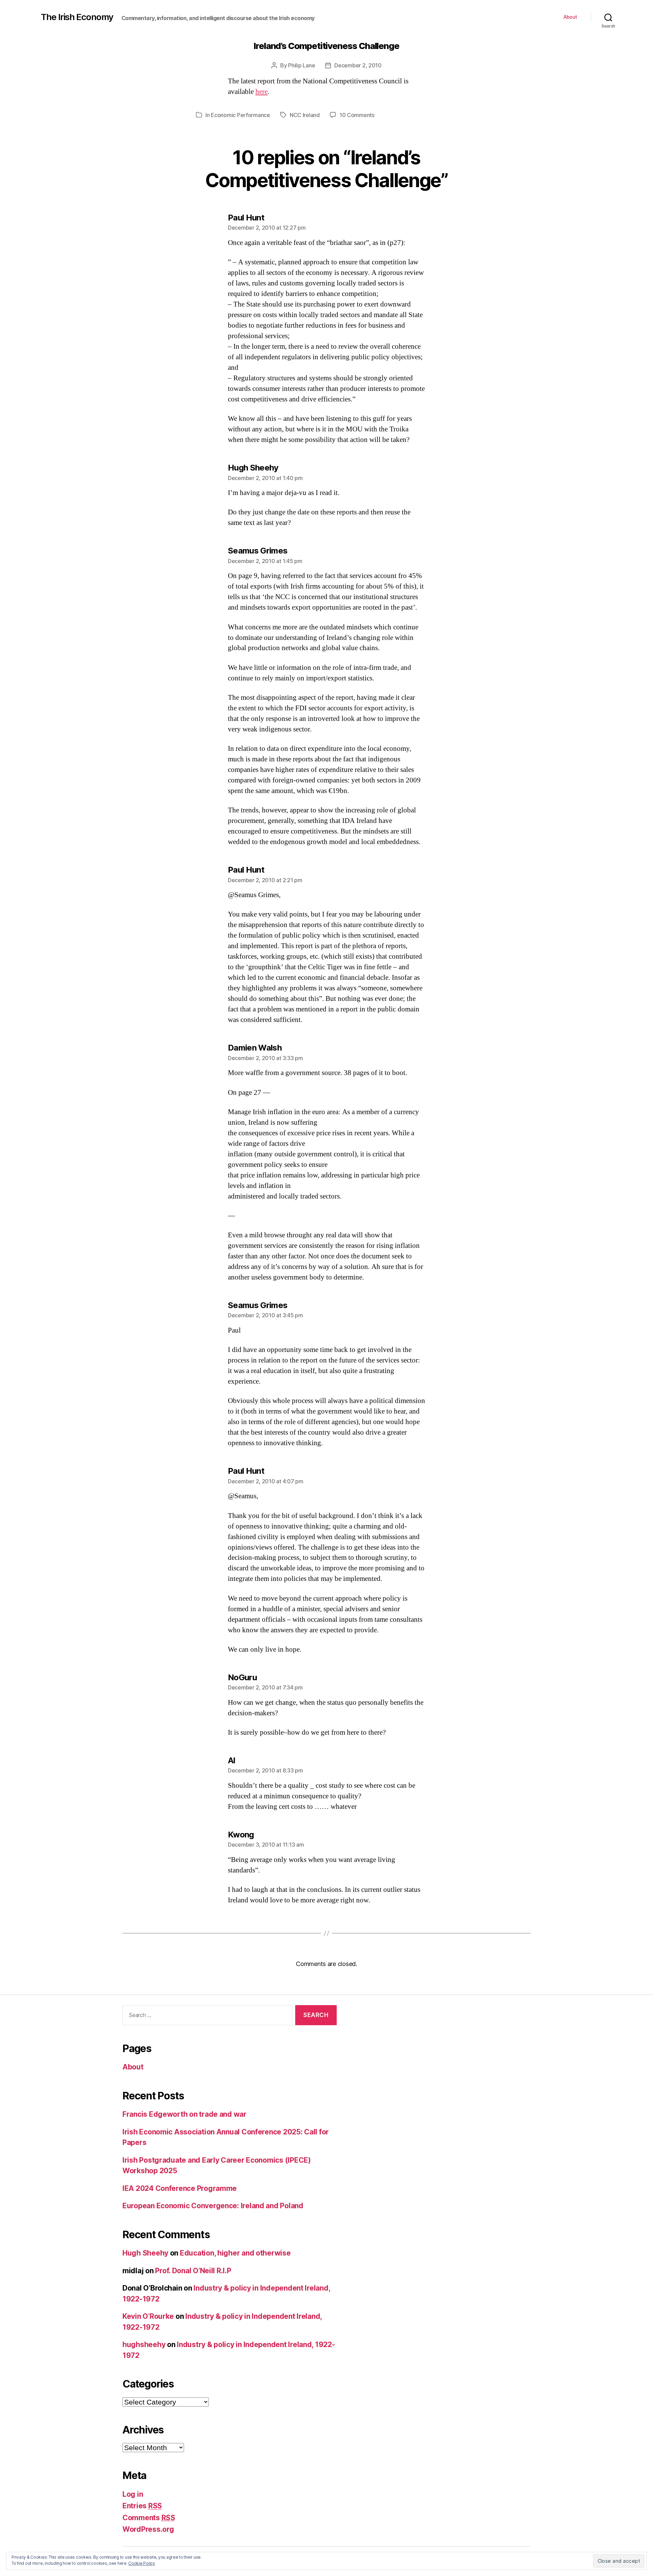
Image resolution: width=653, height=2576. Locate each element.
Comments (149, 2518)
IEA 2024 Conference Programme (180, 2188)
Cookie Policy (142, 2563)
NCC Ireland (305, 115)
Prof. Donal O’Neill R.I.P (193, 2271)
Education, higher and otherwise (235, 2253)
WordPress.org (148, 2529)
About (570, 17)
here (262, 92)
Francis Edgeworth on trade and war (185, 2114)
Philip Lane (302, 65)
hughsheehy (144, 2344)
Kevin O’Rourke (148, 2316)
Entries (142, 2506)
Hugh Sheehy (145, 2253)
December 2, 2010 (358, 65)
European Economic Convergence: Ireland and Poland (213, 2206)
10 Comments (357, 115)
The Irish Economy (77, 17)
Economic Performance (240, 115)
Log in (133, 2494)
